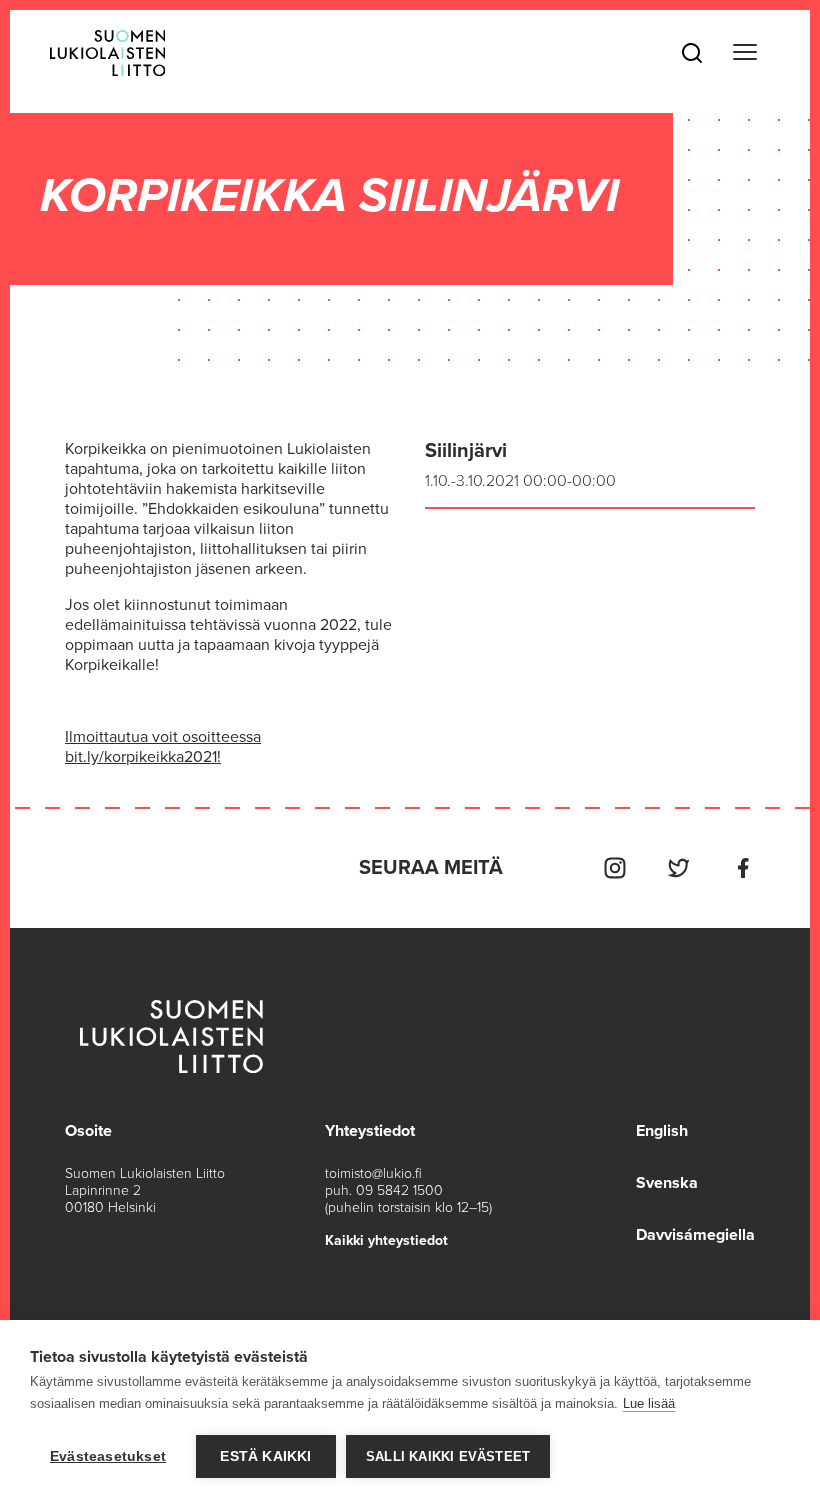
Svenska (667, 1183)
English (662, 1131)
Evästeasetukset (108, 1456)
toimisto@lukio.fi (373, 1173)
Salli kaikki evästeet (448, 1456)
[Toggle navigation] (745, 52)
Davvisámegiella (695, 1235)
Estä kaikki (265, 1456)
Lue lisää (649, 1403)
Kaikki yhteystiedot (386, 1240)
